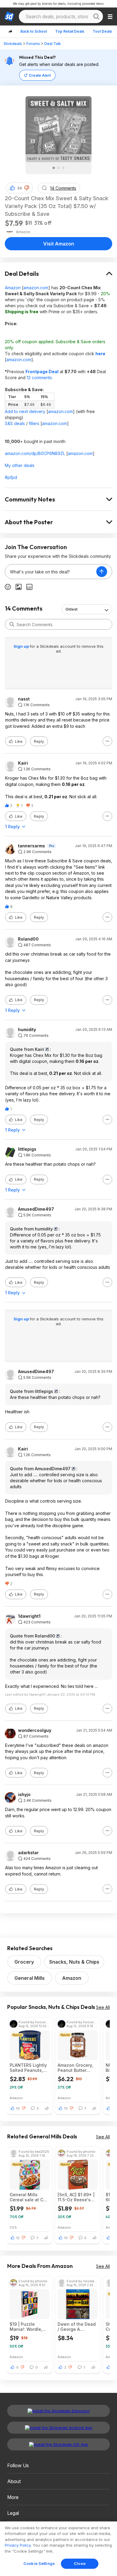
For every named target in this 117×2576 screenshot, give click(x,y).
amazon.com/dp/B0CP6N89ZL (35, 453)
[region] (58, 2549)
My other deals (20, 465)
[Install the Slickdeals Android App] (58, 2428)
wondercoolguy (35, 1730)
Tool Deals (102, 31)
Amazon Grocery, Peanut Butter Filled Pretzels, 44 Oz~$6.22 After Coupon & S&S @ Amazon (77, 2068)
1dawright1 (29, 1616)
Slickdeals (13, 44)
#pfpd (11, 477)
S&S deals (15, 423)
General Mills (30, 1978)
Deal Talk (53, 44)
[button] (27, 188)
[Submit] (12, 624)
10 (18, 2108)
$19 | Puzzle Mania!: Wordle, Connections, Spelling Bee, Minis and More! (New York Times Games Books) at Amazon (30, 2327)
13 (66, 2108)
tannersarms (31, 846)
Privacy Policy (18, 2545)
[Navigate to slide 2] (58, 168)
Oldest (71, 609)
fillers (34, 423)
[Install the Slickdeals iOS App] (58, 2444)
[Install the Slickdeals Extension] (58, 2411)
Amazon (13, 288)
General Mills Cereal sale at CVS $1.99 (29, 2197)
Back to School (34, 31)
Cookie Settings (39, 2563)
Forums (33, 44)
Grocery (24, 1962)
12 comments (39, 378)
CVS (13, 2227)
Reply (39, 741)
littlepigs (27, 1149)
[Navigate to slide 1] (54, 168)
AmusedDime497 (36, 1209)
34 (19, 188)
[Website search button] (96, 16)
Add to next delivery (25, 411)
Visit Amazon (59, 244)
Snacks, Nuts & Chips (74, 1962)
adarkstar (28, 1853)
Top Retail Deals (70, 31)
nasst (24, 699)
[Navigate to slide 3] (63, 168)
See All (103, 2007)
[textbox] (51, 572)
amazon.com (36, 288)
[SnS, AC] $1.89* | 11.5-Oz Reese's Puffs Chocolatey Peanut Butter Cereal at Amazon (76, 2197)
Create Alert (40, 75)
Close (80, 2563)
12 (18, 2238)
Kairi (23, 763)
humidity (27, 1030)
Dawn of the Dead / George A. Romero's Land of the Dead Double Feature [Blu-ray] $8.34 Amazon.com (78, 2327)
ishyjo (24, 1795)
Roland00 (28, 939)
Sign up (22, 646)
